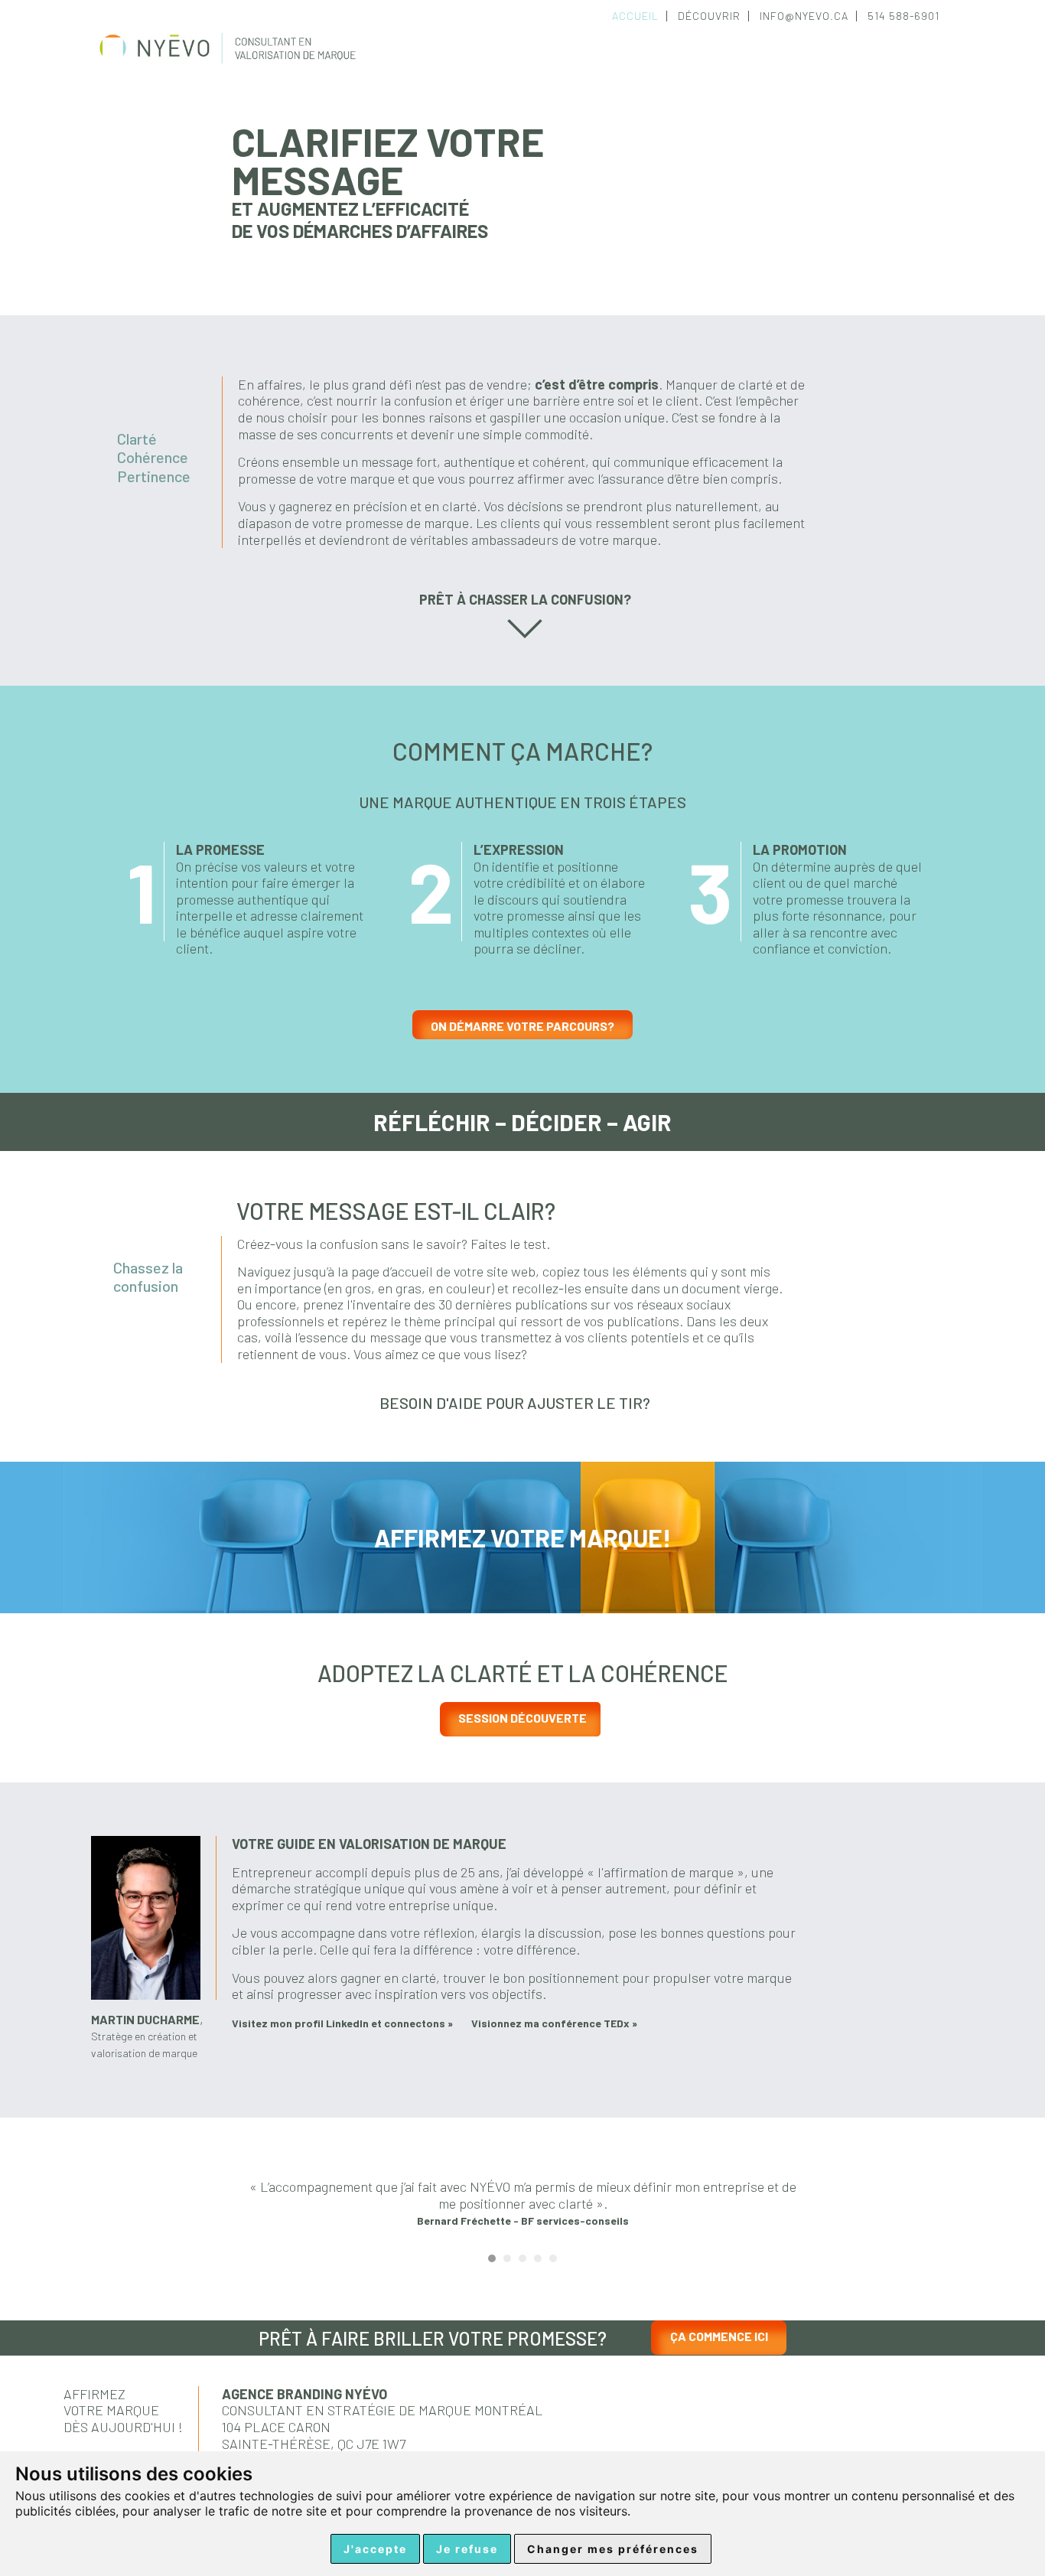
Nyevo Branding (236, 62)
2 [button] (507, 2258)
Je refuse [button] (467, 2549)
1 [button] (492, 2258)
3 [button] (522, 2258)
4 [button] (538, 2258)
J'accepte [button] (375, 2549)
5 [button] (553, 2258)
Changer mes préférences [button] (613, 2549)
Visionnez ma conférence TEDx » (554, 2023)
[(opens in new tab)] (146, 1994)
